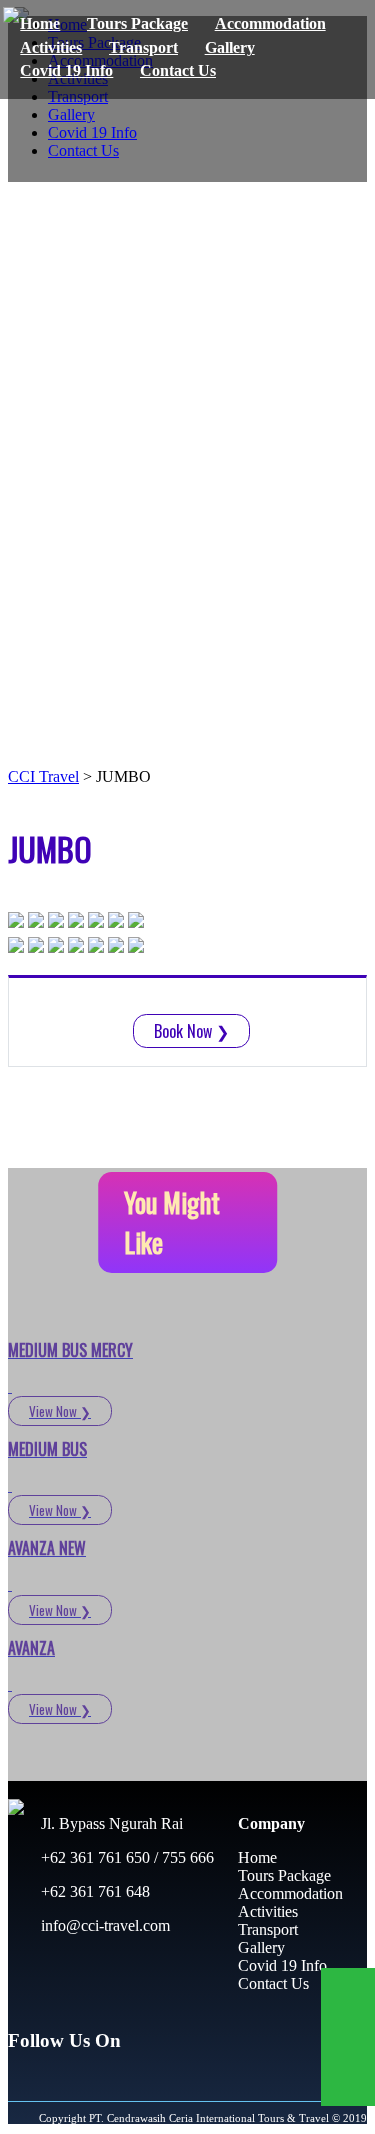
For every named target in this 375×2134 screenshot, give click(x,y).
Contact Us (178, 70)
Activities (51, 47)
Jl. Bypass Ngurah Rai (110, 1823)
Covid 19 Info (66, 70)
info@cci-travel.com (103, 1925)
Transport (143, 47)
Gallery (230, 47)
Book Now (191, 1031)
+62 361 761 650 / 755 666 (125, 1857)
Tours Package (137, 23)
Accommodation (270, 23)
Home (40, 23)
